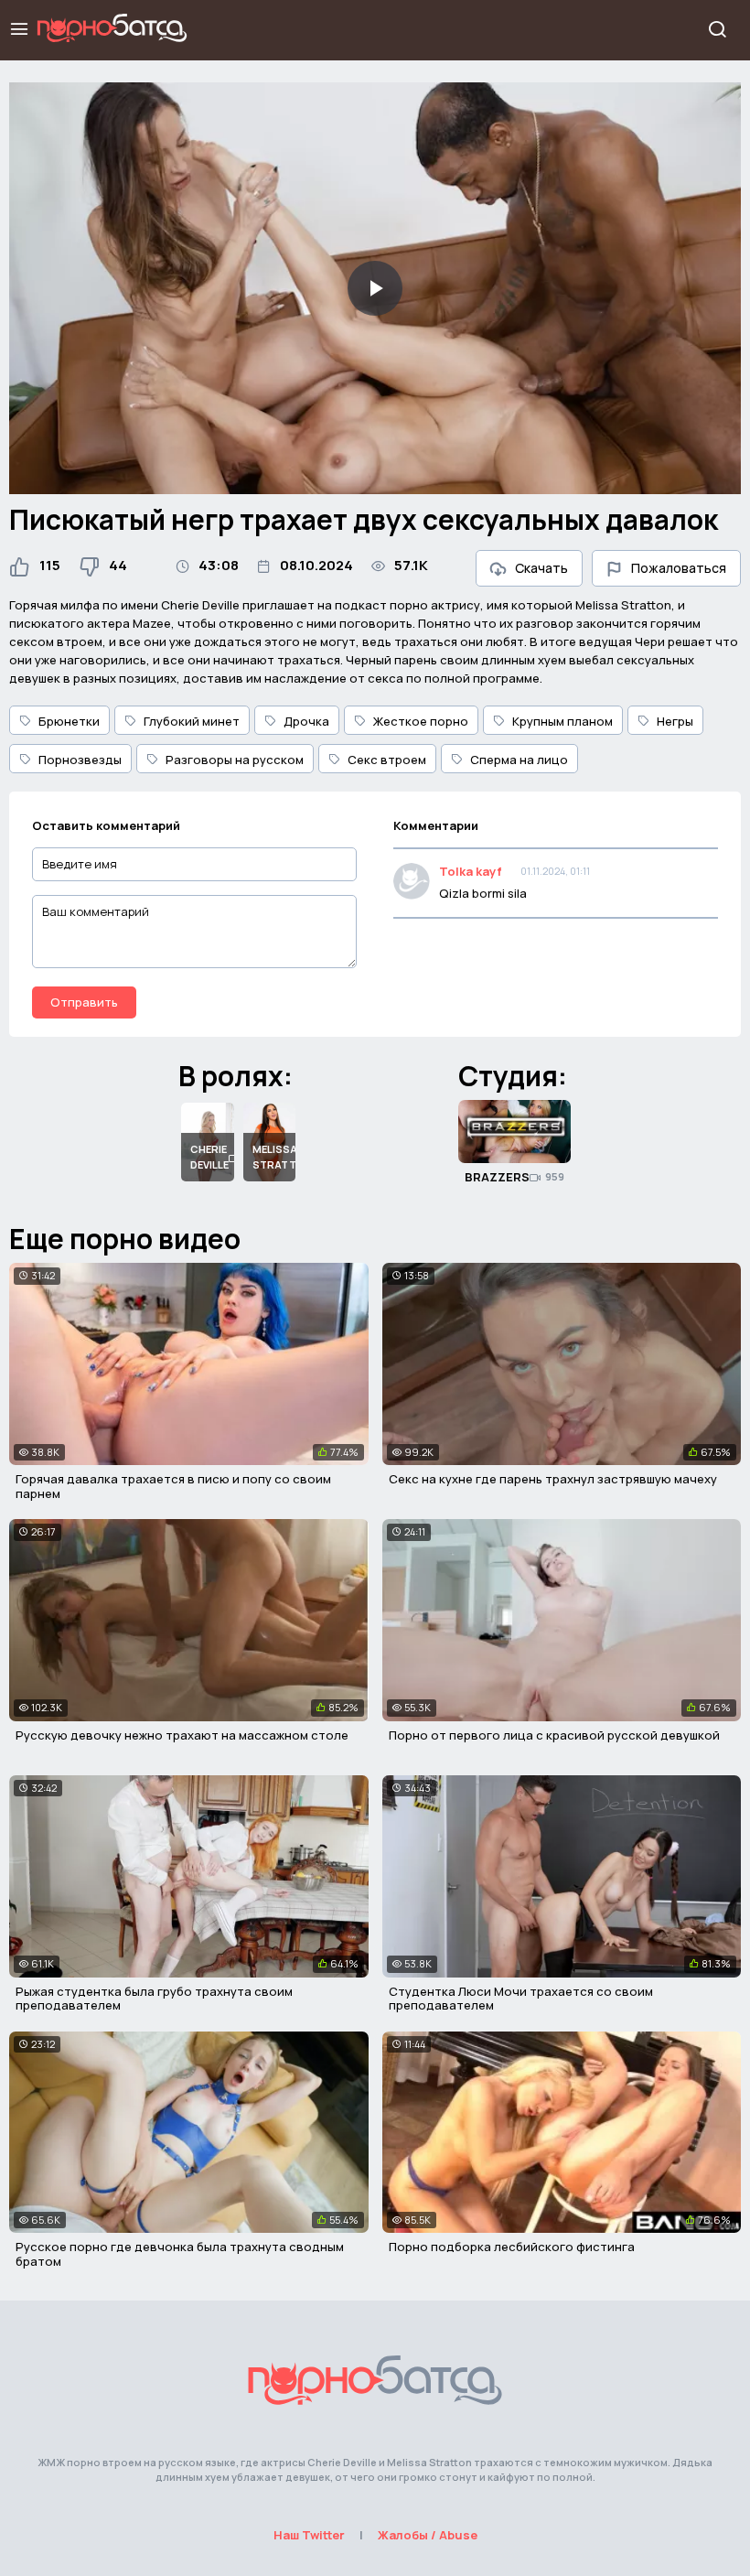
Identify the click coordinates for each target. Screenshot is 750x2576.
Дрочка (306, 721)
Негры (675, 721)
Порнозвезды (80, 760)
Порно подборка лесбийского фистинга (512, 2247)
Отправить (84, 1002)
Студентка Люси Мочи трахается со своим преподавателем (521, 1999)
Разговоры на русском (235, 760)
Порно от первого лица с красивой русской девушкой (554, 1735)
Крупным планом (562, 721)
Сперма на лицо (519, 760)
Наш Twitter (309, 2535)
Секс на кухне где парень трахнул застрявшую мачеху (553, 1479)
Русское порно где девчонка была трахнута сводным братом (180, 2254)
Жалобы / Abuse (428, 2535)
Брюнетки (69, 721)
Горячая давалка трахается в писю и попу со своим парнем (173, 1486)
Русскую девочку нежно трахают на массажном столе (182, 1735)
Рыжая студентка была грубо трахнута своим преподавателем (154, 1999)
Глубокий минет (192, 721)
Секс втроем (387, 760)
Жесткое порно (421, 721)
